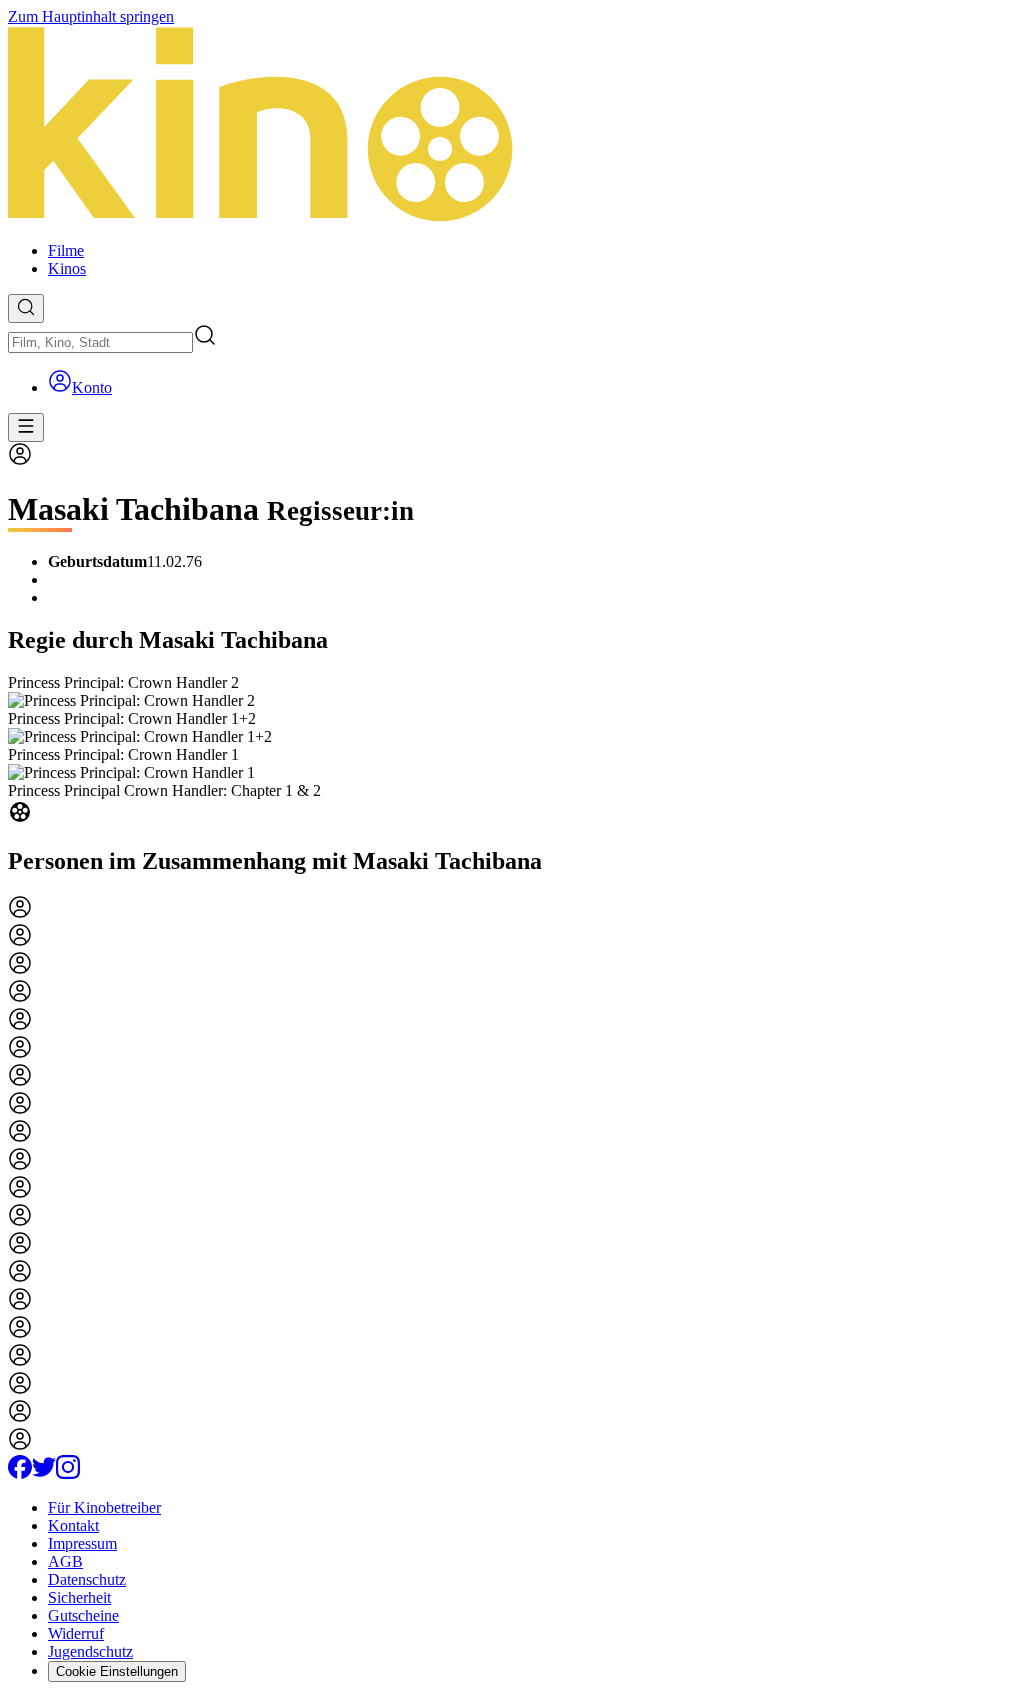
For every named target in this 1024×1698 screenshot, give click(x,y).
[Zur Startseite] (512, 126)
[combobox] (100, 342)
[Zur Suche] (26, 308)
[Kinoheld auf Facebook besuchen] (20, 1473)
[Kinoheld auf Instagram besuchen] (68, 1473)
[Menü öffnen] (26, 427)
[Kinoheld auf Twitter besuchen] (44, 1473)
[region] (512, 751)
